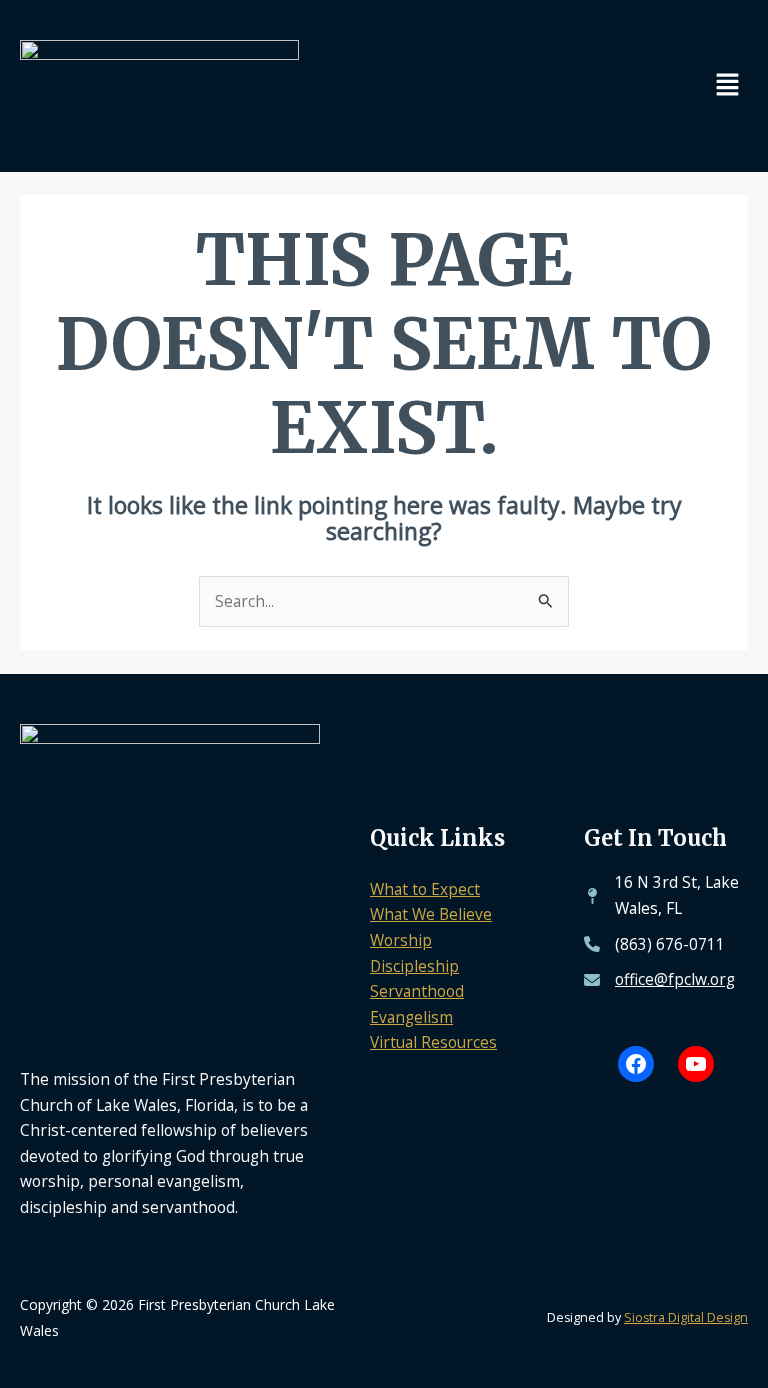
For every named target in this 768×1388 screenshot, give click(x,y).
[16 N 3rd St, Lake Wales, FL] (666, 895)
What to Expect (425, 889)
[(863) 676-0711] (654, 945)
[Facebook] (636, 1064)
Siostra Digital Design (686, 1317)
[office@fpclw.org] (659, 980)
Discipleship (414, 966)
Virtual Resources (433, 1042)
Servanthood (417, 991)
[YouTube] (696, 1064)
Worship (401, 940)
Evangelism (411, 1017)
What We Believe (431, 914)
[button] (728, 86)
